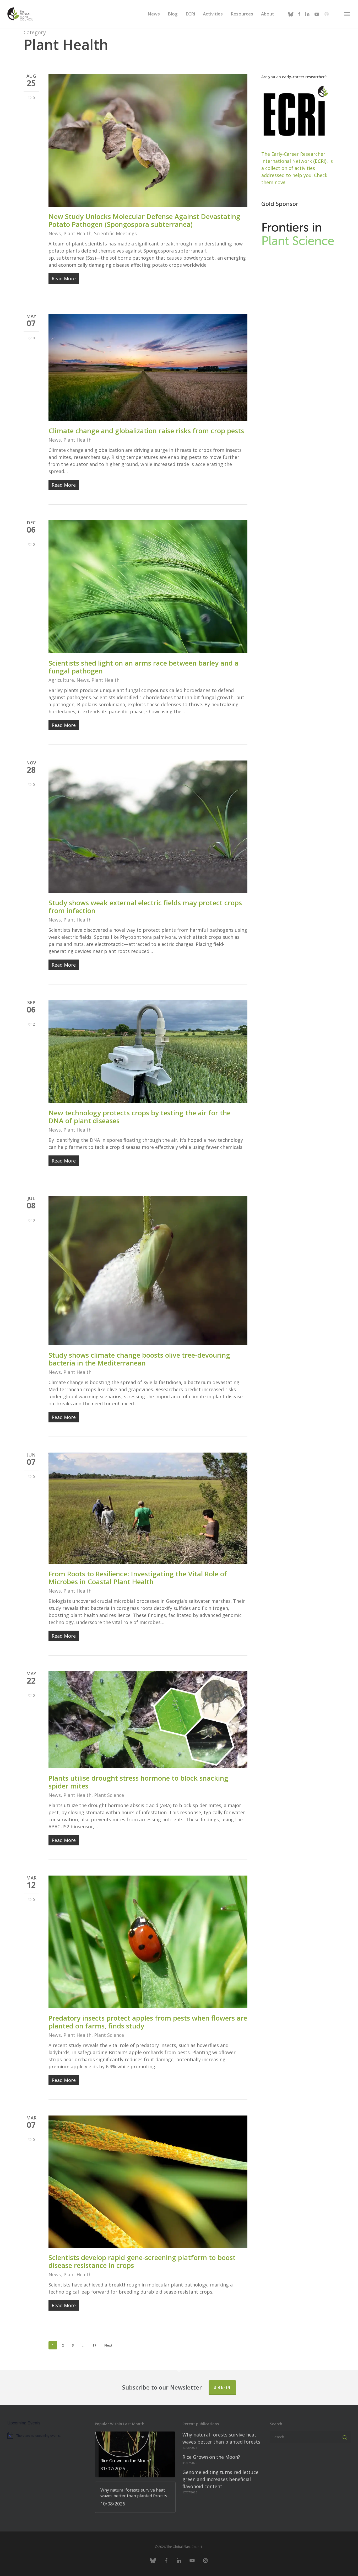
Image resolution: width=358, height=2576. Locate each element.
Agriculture (61, 680)
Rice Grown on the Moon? (211, 2457)
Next (108, 2345)
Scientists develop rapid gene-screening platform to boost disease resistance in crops (142, 2261)
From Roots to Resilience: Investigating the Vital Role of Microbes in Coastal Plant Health (138, 1578)
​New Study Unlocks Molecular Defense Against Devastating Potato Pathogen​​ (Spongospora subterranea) (144, 220)
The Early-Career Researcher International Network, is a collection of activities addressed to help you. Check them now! (297, 168)
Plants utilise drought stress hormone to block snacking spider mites (138, 1782)
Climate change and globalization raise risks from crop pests (146, 431)
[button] (347, 14)
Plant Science (109, 1795)
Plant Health (77, 233)
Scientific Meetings (115, 233)
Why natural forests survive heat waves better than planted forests (221, 2438)
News (55, 233)
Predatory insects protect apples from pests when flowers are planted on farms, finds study (148, 2022)
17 (94, 2345)
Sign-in (222, 2388)
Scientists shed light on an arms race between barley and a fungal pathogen (143, 667)
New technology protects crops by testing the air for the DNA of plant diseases (140, 1117)
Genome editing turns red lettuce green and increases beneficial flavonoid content (220, 2479)
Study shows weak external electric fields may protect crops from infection (145, 907)
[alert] (48, 2435)
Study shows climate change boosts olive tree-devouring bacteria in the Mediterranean (139, 1359)
